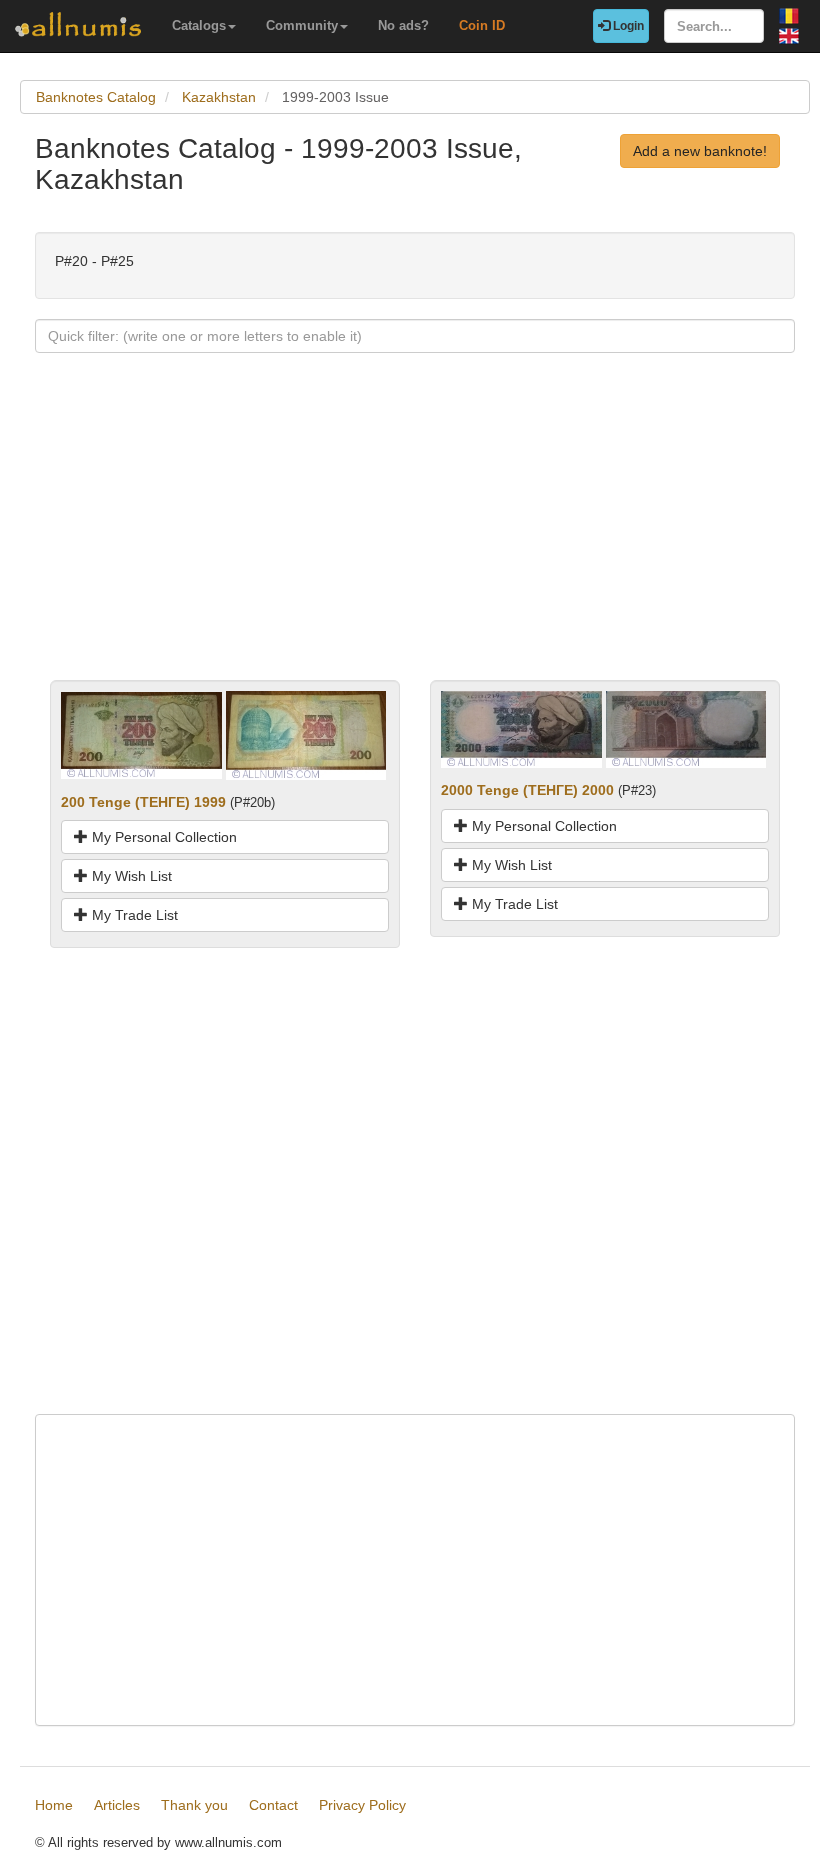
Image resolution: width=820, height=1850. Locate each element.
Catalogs (199, 25)
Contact (273, 1805)
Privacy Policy (362, 1805)
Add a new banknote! (700, 151)
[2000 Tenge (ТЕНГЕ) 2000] (521, 728)
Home (54, 1805)
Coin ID (482, 25)
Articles (117, 1805)
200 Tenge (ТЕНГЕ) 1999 (143, 802)
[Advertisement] (415, 540)
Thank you (194, 1805)
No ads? (403, 25)
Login (627, 26)
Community (302, 25)
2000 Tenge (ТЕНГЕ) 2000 (527, 790)
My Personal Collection (162, 837)
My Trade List (133, 915)
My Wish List (130, 876)
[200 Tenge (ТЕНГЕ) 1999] (141, 734)
